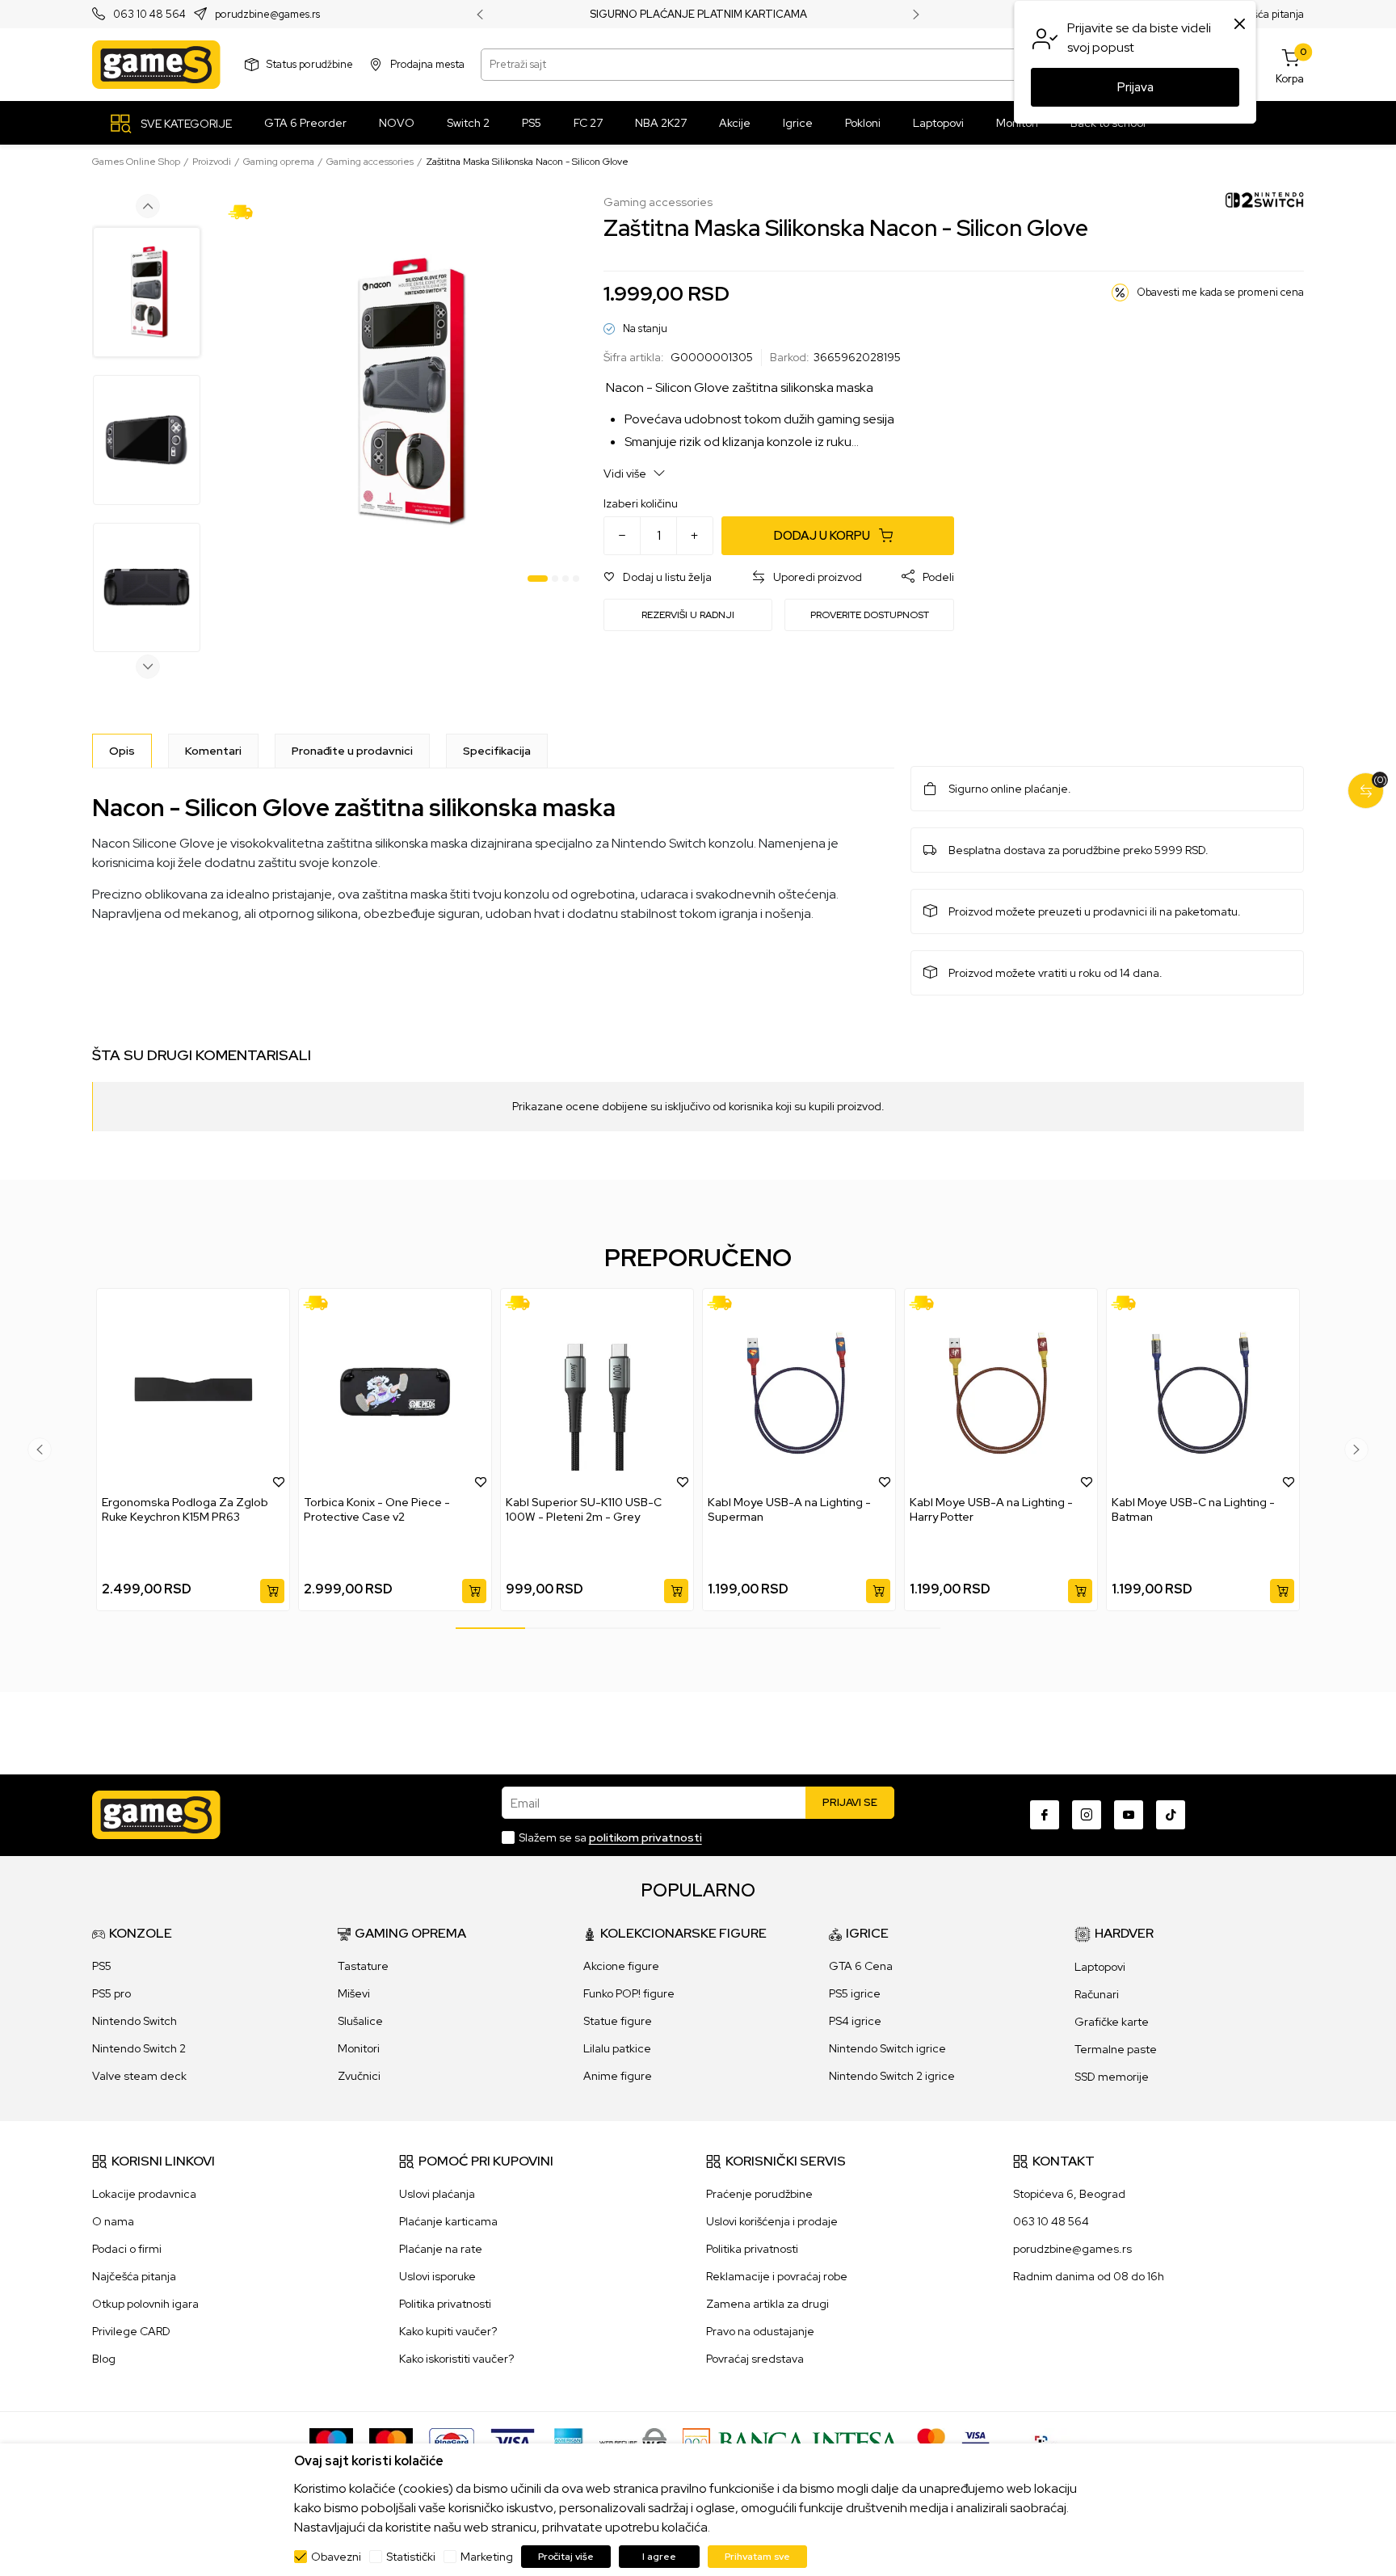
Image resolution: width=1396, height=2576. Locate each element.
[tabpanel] (404, 392)
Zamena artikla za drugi (767, 2304)
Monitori (359, 2048)
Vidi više (626, 474)
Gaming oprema (279, 162)
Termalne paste (1116, 2049)
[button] (658, 577)
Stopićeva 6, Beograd (1069, 2194)
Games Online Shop (136, 162)
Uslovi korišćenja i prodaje (772, 2221)
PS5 (102, 1966)
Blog (104, 2359)
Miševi (354, 1993)
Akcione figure (621, 1966)
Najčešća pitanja (1265, 14)
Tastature (363, 1966)
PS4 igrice (855, 2021)
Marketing (487, 2557)
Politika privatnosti (445, 2304)
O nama (113, 2221)
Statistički (411, 2557)
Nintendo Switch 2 (139, 2048)
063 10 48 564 (149, 15)
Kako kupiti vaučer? (448, 2331)
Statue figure (618, 2021)
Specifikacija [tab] (497, 751)
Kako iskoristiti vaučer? (456, 2359)
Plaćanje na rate (441, 2249)
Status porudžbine (310, 64)
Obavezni (336, 2557)
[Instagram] (1087, 1815)
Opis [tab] (122, 751)
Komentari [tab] (213, 751)
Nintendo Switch (135, 2021)
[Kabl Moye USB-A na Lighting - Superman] (799, 1392)
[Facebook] (1045, 1815)
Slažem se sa (610, 1837)
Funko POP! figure (629, 1993)
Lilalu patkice (617, 2048)
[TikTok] (1171, 1815)
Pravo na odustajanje (760, 2331)
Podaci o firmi (127, 2249)
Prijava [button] (1135, 87)
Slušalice (360, 2021)
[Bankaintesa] (792, 2441)
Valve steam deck (139, 2076)
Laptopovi (1100, 1967)
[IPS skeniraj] (1046, 2441)
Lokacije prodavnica (144, 2194)
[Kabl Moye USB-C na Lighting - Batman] (1203, 1392)
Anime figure (618, 2076)
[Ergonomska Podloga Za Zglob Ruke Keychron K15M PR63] (193, 1392)
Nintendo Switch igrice (887, 2048)
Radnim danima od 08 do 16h (1089, 2276)
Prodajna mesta (427, 64)
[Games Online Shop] (156, 65)
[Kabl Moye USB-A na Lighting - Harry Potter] (1001, 1392)
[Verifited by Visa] (976, 2441)
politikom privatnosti (645, 1837)
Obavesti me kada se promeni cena (1220, 292)
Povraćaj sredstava (755, 2359)
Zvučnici (359, 2076)
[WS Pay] (633, 2441)
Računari (1097, 1994)
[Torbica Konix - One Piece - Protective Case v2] (395, 1392)
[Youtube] (1129, 1815)
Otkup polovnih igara (145, 2304)
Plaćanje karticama (448, 2221)
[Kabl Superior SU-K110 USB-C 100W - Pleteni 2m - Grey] (597, 1392)
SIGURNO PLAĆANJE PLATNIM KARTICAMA (698, 15)
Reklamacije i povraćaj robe (777, 2276)
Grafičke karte (1112, 2022)
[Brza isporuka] (246, 211)
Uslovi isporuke (437, 2276)
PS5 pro (111, 1993)
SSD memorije (1112, 2077)
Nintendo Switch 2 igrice (892, 2076)
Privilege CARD (131, 2331)
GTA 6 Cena (861, 1966)
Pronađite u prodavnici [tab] (352, 751)
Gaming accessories (370, 162)
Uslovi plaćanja (437, 2194)
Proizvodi (212, 162)
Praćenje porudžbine (759, 2194)
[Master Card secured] (931, 2441)
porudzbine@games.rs (267, 15)
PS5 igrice (855, 1993)
